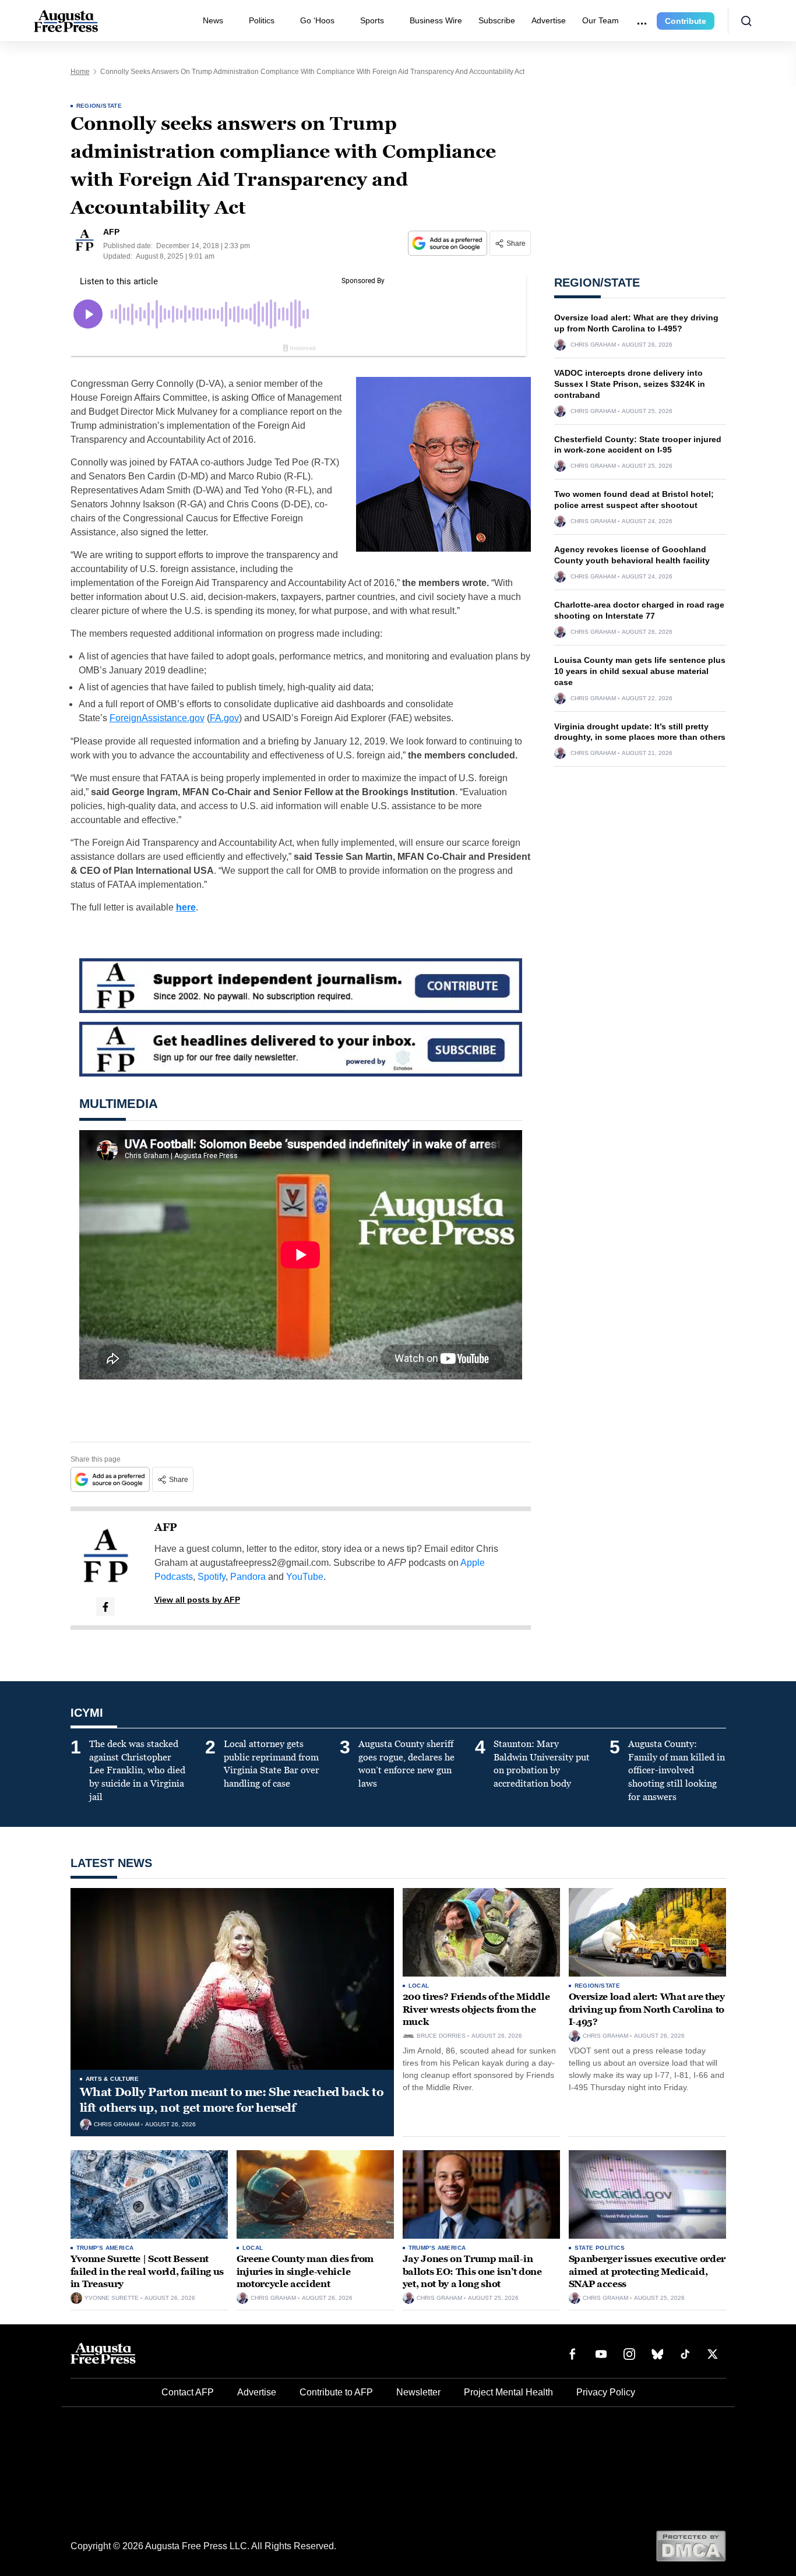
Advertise (549, 20)
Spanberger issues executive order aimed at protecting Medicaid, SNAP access (647, 2271)
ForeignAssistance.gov (157, 718)
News (213, 20)
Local (419, 1986)
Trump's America (105, 2248)
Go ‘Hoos (317, 20)
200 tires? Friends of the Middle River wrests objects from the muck (476, 2009)
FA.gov (224, 718)
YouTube (305, 1577)
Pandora (248, 1577)
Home (80, 72)
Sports (372, 20)
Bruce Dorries (441, 2036)
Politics (262, 20)
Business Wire (436, 20)
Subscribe (497, 20)
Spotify (212, 1577)
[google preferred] (449, 243)
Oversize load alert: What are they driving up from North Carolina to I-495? (647, 2009)
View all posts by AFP (197, 1600)
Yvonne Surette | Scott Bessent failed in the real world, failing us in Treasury (147, 2271)
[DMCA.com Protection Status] (691, 2545)
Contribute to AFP (336, 2392)
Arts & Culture (112, 2079)
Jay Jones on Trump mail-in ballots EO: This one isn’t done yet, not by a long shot (472, 2271)
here (186, 907)
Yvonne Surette (112, 2298)
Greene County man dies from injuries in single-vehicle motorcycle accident (305, 2271)
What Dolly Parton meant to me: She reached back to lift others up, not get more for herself (232, 2100)
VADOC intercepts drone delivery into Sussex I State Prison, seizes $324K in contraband (630, 384)
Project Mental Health (508, 2392)
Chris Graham (593, 345)
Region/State (99, 106)
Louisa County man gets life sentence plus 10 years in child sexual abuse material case (640, 671)
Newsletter (418, 2392)
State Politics (600, 2248)
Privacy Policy (606, 2392)
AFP (166, 1527)
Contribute (686, 21)
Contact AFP (188, 2392)
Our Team (600, 20)
